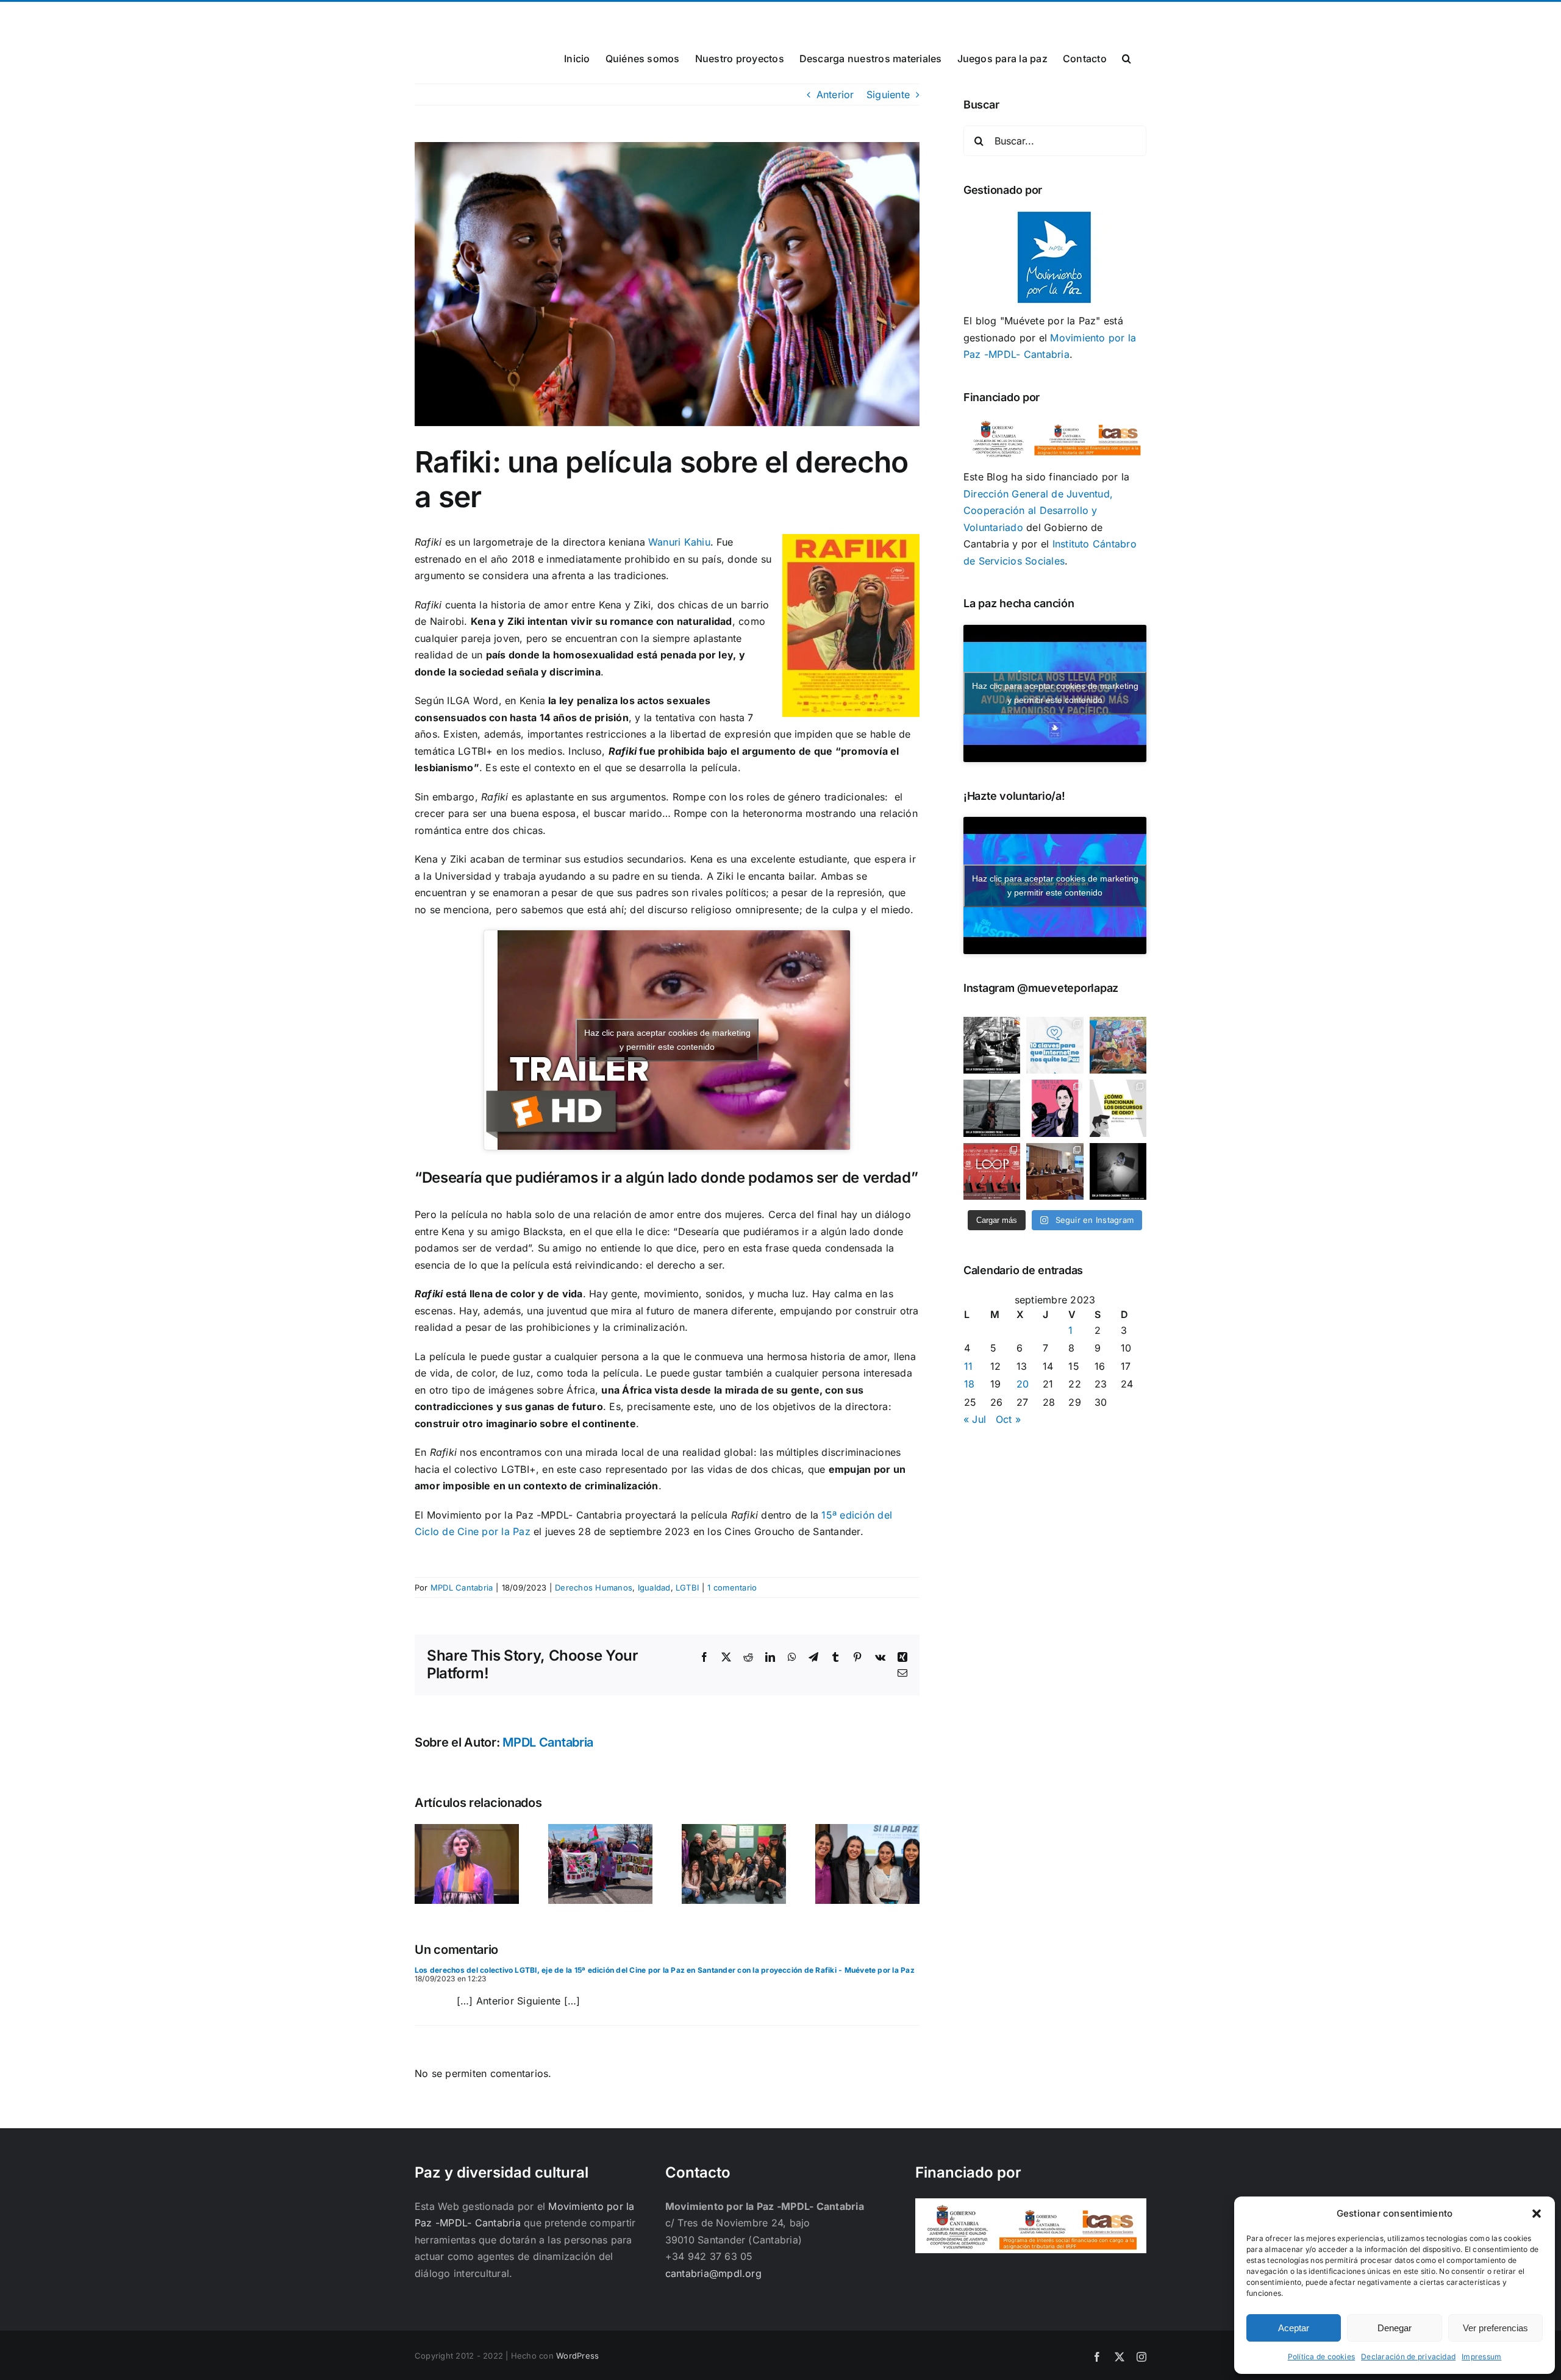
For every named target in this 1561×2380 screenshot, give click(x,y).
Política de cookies (1322, 2357)
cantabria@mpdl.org (565, 16)
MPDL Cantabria (462, 1587)
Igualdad (654, 1587)
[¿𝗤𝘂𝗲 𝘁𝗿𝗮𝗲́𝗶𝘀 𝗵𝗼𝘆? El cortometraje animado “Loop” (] (992, 1171)
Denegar (1395, 2328)
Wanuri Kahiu (679, 542)
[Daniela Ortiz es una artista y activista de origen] (1055, 1108)
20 (1023, 1384)
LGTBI (687, 1587)
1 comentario (732, 1587)
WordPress (577, 2356)
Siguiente (888, 94)
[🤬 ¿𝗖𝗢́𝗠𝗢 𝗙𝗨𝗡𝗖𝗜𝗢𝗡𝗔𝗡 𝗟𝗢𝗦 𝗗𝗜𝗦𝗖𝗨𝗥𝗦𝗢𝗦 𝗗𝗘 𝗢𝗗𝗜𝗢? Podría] (1118, 1108)
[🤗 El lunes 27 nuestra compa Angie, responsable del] (1055, 1171)
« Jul (975, 1419)
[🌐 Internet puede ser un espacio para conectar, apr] (1055, 1045)
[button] (1537, 2214)
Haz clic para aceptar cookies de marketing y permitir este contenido (667, 1040)
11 (968, 1366)
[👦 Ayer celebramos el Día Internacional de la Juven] (1118, 1045)
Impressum (1481, 2357)
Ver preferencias (1495, 2328)
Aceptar (1294, 2328)
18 (969, 1384)
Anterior (835, 94)
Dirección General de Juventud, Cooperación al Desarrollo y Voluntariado (1038, 511)
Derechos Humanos (594, 1587)
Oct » (1008, 1419)
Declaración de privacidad (1408, 2357)
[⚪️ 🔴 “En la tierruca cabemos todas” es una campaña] (992, 1045)
